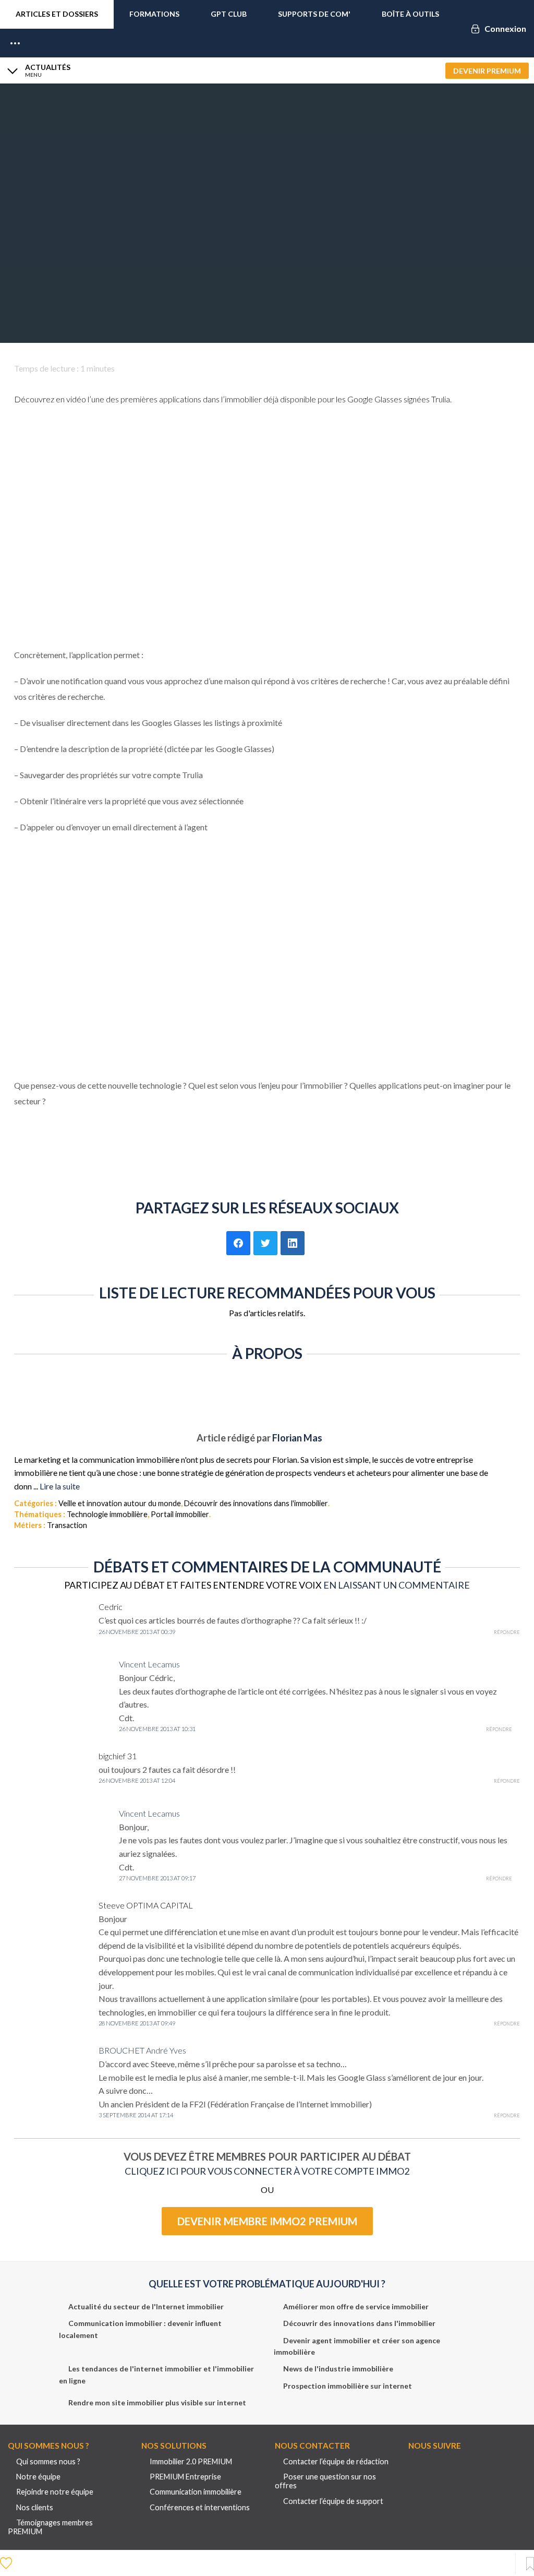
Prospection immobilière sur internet (348, 2386)
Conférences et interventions (200, 2507)
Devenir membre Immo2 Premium (267, 2221)
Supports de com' (314, 14)
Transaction (67, 1525)
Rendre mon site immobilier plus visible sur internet (157, 2402)
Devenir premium (487, 71)
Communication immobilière (196, 2492)
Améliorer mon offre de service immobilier (356, 2306)
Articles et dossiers (57, 14)
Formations (154, 14)
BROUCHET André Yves (142, 2050)
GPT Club (229, 14)
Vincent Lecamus (149, 1664)
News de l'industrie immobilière (338, 2369)
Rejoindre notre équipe (55, 2492)
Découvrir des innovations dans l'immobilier (256, 1503)
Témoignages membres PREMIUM (50, 2527)
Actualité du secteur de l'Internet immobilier (146, 2306)
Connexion (505, 28)
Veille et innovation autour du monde (120, 1503)
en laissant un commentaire (397, 1585)
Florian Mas (297, 1438)
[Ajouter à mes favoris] (7, 2562)
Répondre (507, 1632)
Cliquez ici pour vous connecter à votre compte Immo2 (267, 2171)
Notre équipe (38, 2477)
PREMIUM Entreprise (185, 2477)
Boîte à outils (410, 14)
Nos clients (35, 2507)
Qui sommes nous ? (48, 2461)
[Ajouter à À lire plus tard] (530, 2564)
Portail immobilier (180, 1514)
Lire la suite (60, 1486)
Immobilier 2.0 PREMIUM (191, 2461)
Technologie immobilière (107, 1514)
